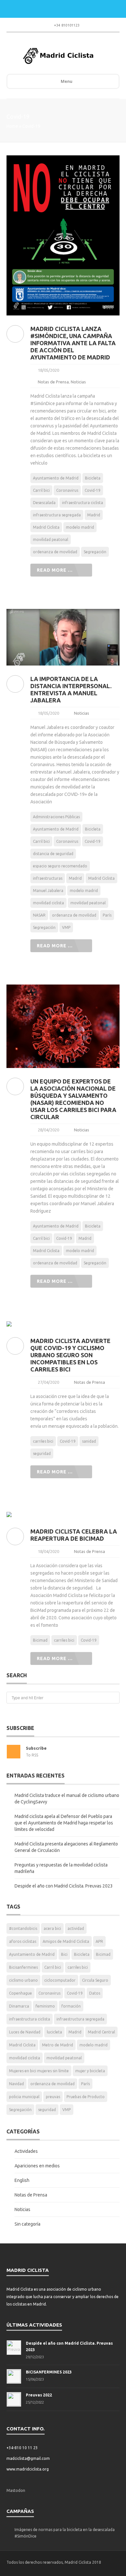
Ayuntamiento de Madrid (56, 478)
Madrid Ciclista (46, 527)
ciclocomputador (60, 1980)
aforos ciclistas (23, 1941)
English (22, 2180)
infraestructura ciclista (83, 503)
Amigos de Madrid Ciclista (66, 1941)
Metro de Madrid (58, 2045)
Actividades (26, 2151)
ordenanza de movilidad (55, 552)
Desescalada (44, 503)
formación (71, 2006)
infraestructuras (48, 878)
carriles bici (43, 1441)
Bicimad (40, 1640)
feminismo (45, 2006)
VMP (66, 927)
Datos (95, 1993)
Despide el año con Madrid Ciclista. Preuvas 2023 (64, 1886)
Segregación (95, 552)
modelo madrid (80, 527)
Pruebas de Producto (86, 2097)
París (107, 915)
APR (99, 1941)
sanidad (89, 1441)
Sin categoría (27, 2224)
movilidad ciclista (48, 903)
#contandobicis (23, 1928)
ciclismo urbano (23, 1980)
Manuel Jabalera (48, 891)
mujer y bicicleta (90, 2071)
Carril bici (41, 490)
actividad (76, 1928)
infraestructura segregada (57, 515)
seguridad (42, 1453)
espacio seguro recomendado (60, 866)
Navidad (16, 2084)
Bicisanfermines (23, 1967)
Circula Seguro (95, 1980)
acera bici (52, 1928)
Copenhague (21, 1993)
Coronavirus (67, 490)
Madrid (94, 515)
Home (12, 126)
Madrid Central (101, 2032)
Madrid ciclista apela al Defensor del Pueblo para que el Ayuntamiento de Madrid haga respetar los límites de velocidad (64, 1823)
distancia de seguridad (53, 854)
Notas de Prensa (53, 382)
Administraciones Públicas (56, 817)
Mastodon (16, 2490)
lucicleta (54, 2032)
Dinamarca (19, 2006)
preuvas (53, 2097)
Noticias (78, 382)
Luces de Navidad (25, 2032)
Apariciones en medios (37, 2166)
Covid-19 (93, 490)
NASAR (39, 915)
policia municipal (24, 2097)
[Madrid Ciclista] (58, 56)
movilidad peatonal (51, 539)
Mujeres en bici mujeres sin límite (39, 2071)
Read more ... (55, 570)
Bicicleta (93, 478)
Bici (64, 1954)
